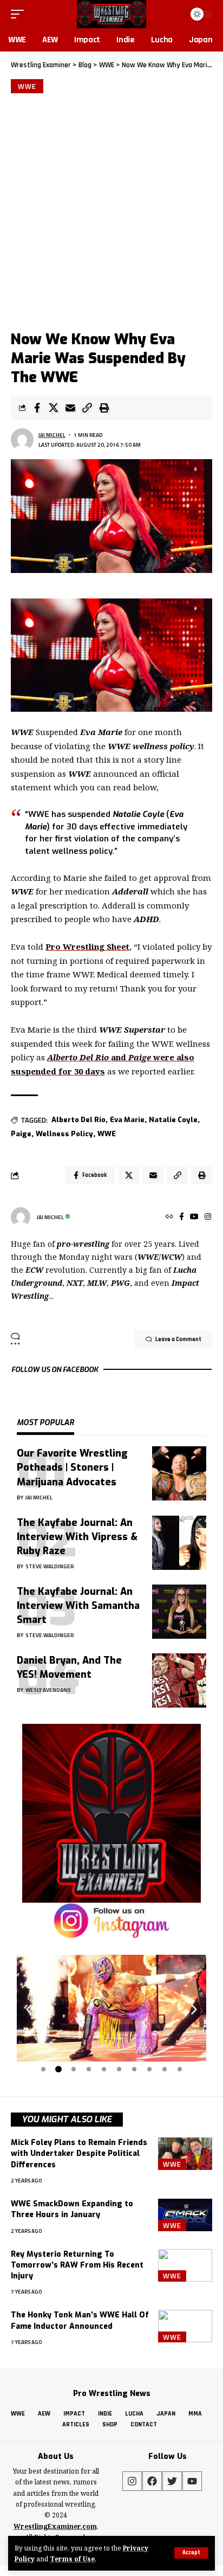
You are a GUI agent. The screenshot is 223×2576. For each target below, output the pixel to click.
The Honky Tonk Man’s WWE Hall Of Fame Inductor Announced (80, 2320)
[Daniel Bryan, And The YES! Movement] (179, 1680)
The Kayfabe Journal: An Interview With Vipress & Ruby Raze (77, 1537)
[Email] (70, 408)
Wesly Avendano (48, 1690)
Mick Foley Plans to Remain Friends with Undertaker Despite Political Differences (79, 2154)
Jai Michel (52, 435)
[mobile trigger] (20, 14)
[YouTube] (194, 1217)
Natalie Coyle (173, 1120)
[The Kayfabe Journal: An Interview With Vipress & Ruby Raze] (179, 1543)
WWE (27, 86)
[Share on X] (54, 408)
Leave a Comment (178, 1339)
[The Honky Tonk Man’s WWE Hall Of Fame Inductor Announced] (185, 2326)
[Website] (169, 1217)
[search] (175, 14)
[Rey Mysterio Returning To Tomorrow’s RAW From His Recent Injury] (185, 2265)
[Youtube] (192, 2481)
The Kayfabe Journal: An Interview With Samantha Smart (78, 1606)
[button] (29, 2009)
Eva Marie (127, 1120)
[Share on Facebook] (37, 408)
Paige (21, 1134)
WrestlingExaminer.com (55, 2526)
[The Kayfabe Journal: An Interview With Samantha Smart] (179, 1612)
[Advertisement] (111, 210)
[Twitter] (172, 2481)
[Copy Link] (87, 408)
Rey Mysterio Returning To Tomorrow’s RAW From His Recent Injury (77, 2265)
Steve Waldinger (50, 1566)
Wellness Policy (64, 1134)
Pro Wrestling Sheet (87, 946)
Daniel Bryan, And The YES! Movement (69, 1667)
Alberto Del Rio (78, 1120)
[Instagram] (208, 1217)
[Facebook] (182, 1217)
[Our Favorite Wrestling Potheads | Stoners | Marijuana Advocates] (179, 1473)
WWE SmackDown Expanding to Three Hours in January (72, 2209)
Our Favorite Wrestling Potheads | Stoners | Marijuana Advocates (72, 1467)
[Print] (104, 408)
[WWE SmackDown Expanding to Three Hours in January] (185, 2215)
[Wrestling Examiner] (111, 14)
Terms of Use (72, 2559)
